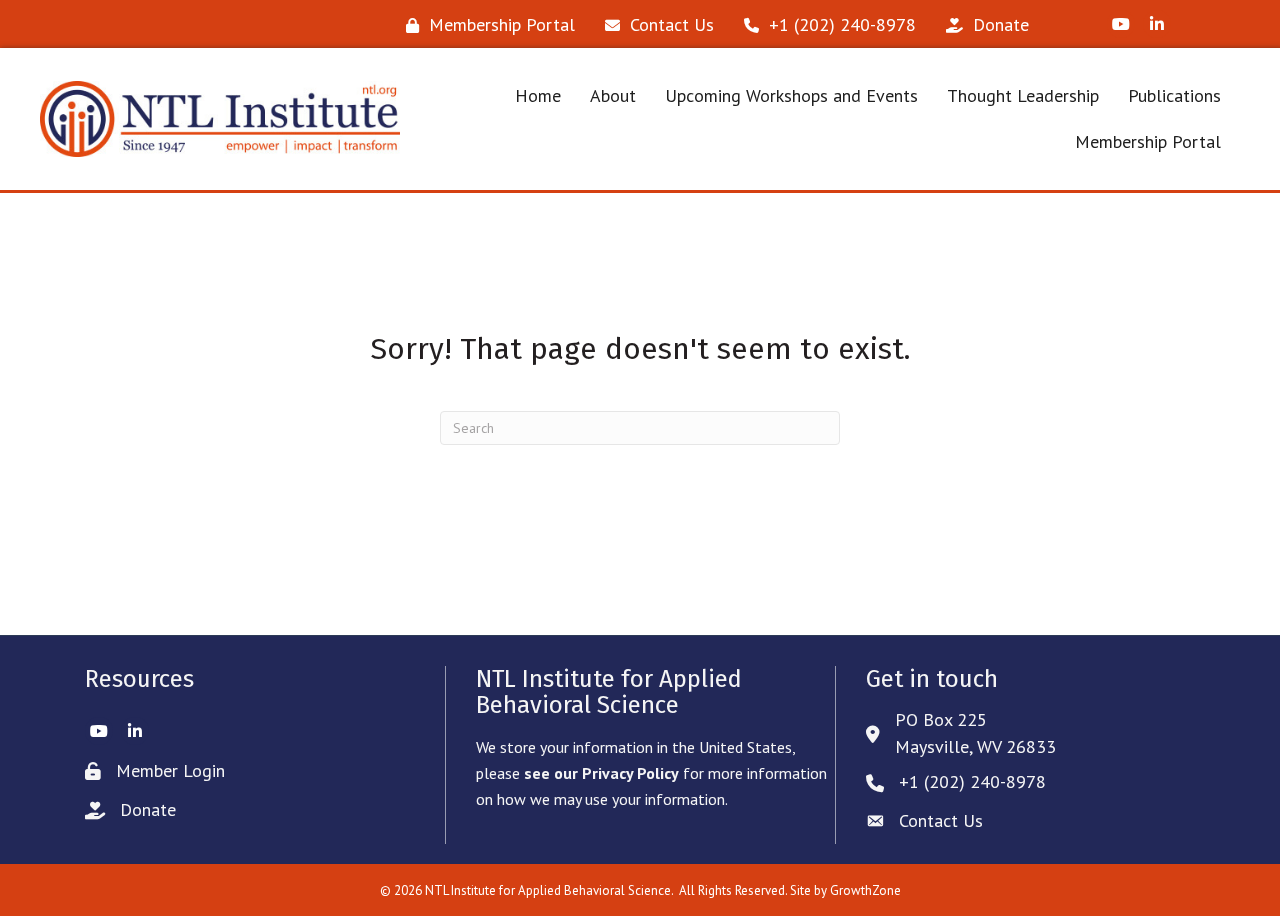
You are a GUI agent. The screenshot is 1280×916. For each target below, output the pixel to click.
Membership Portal (1148, 141)
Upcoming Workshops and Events (791, 95)
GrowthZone (865, 890)
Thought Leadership (1023, 95)
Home (538, 95)
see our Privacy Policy (601, 773)
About (613, 95)
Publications (1174, 95)
